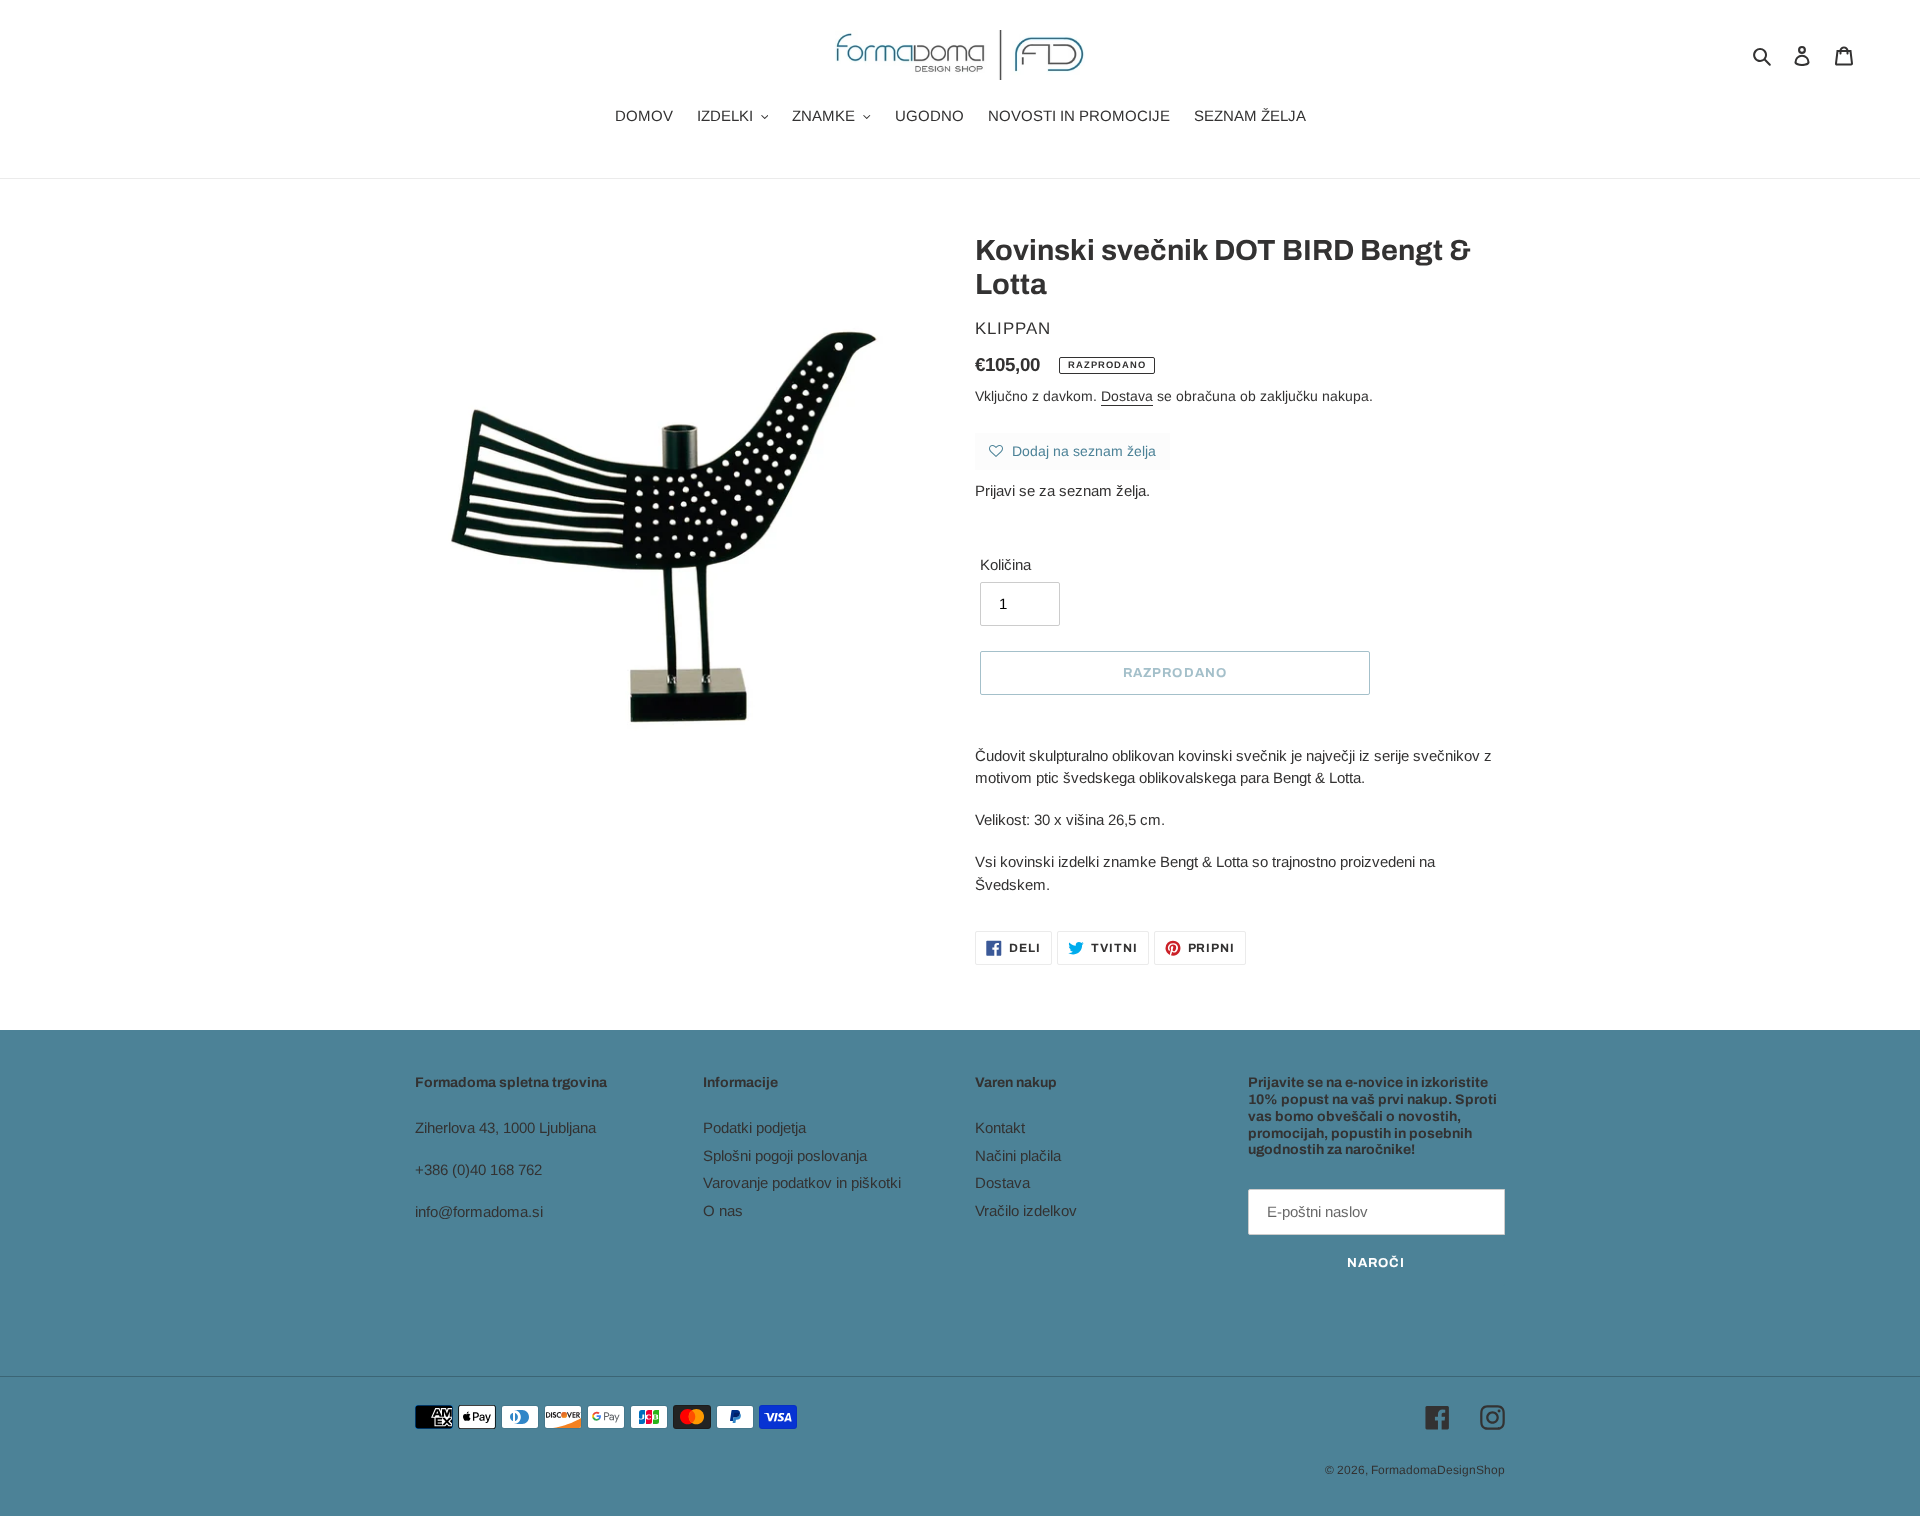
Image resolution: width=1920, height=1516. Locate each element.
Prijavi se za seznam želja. (1062, 490)
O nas (723, 1210)
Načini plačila (1018, 1155)
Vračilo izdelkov (1026, 1210)
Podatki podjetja (754, 1127)
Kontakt (1000, 1127)
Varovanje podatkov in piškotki (802, 1182)
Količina (1005, 564)
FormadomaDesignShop (1438, 1470)
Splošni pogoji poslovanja (785, 1155)
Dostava (1127, 396)
